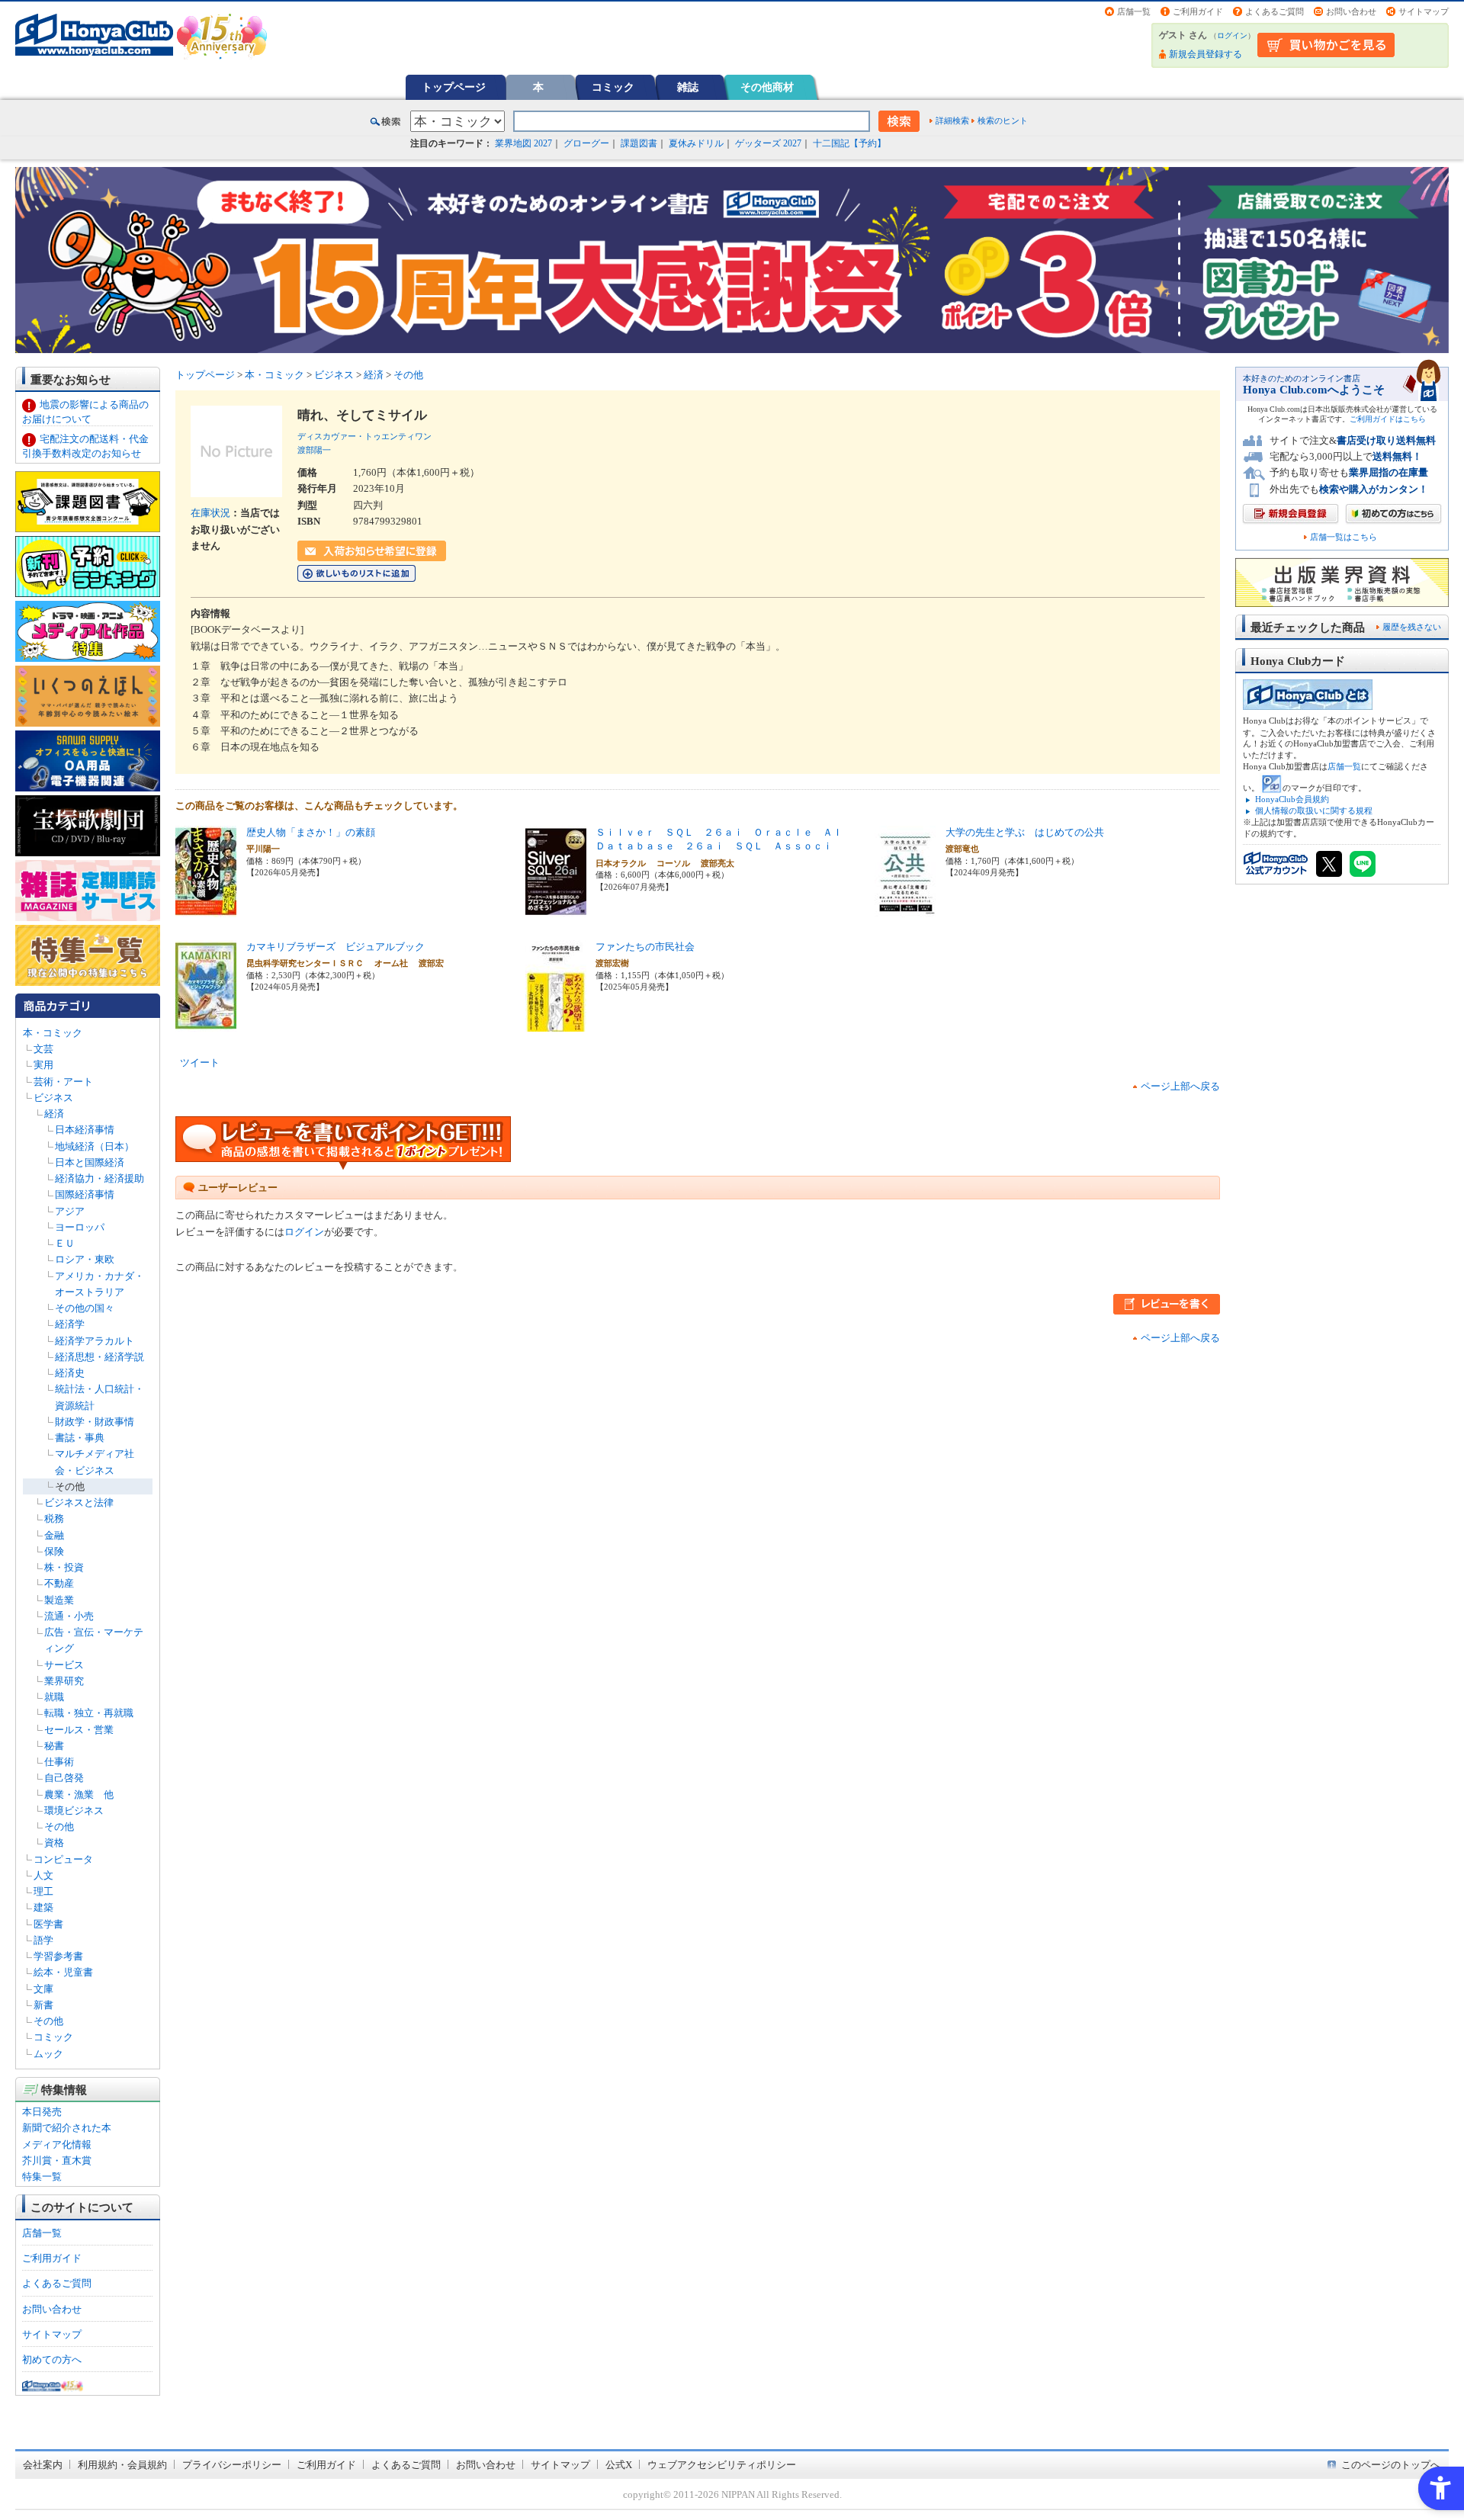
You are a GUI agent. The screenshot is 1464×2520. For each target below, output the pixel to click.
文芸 (43, 1049)
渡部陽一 (314, 450)
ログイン (1232, 35)
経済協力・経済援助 (100, 1178)
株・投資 (64, 1567)
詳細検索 (952, 120)
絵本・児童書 (63, 1972)
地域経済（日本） (95, 1146)
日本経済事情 (85, 1130)
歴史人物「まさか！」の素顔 (311, 832)
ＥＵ (65, 1243)
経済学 (70, 1324)
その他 (70, 1486)
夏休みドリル (696, 143)
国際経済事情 (85, 1194)
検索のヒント (1003, 120)
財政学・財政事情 (95, 1422)
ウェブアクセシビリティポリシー (722, 2465)
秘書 (54, 1746)
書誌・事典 (80, 1438)
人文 (43, 1875)
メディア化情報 (57, 2144)
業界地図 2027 (523, 143)
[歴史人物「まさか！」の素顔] (206, 908)
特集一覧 (42, 2177)
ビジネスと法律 (79, 1502)
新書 (43, 2005)
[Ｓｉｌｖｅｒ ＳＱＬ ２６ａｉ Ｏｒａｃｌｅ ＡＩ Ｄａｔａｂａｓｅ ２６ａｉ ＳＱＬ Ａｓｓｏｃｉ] (556, 908)
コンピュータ (63, 1859)
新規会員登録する (1206, 54)
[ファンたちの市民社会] (556, 1023)
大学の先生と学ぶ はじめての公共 (1025, 832)
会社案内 (43, 2465)
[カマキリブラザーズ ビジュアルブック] (206, 1023)
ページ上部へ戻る (1180, 1086)
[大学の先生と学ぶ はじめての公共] (905, 908)
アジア (70, 1211)
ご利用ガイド (1198, 11)
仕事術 (59, 1762)
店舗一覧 (1134, 11)
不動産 (59, 1583)
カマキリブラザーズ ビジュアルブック (335, 947)
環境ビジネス (74, 1811)
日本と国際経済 (90, 1162)
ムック (48, 2054)
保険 (54, 1551)
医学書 (48, 1924)
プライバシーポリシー (232, 2465)
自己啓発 (64, 1778)
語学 (43, 1940)
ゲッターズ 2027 (768, 143)
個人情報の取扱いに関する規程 (1314, 811)
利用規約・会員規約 (122, 2465)
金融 (54, 1535)
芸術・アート (63, 1082)
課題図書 (639, 143)
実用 (43, 1065)
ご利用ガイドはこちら (1388, 419)
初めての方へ (52, 2359)
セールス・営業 (79, 1730)
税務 (54, 1518)
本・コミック (53, 1033)
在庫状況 (210, 513)
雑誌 (688, 87)
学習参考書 (58, 1956)
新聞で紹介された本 (67, 2128)
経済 (54, 1114)
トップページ (454, 87)
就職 (54, 1697)
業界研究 (64, 1681)
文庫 (43, 1989)
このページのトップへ (1391, 2465)
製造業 (59, 1600)
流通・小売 (69, 1616)
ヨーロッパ (80, 1227)
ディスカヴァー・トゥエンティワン (364, 436)
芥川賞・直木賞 (57, 2160)
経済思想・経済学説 (100, 1357)
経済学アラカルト (95, 1341)
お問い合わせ (1351, 11)
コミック (613, 87)
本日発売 (42, 2112)
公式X (619, 2465)
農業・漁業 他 (79, 1794)
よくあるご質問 (1275, 11)
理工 (43, 1891)
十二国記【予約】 (849, 143)
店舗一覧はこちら (1344, 537)
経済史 (70, 1373)
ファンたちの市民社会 (645, 947)
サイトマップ (1424, 11)
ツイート (200, 1063)
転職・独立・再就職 (89, 1713)
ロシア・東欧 (85, 1259)
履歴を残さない (1412, 627)
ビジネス (53, 1098)
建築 (43, 1907)
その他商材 (767, 87)
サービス (64, 1665)
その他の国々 (85, 1308)
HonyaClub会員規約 (1292, 799)
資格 (54, 1843)
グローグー (586, 143)
